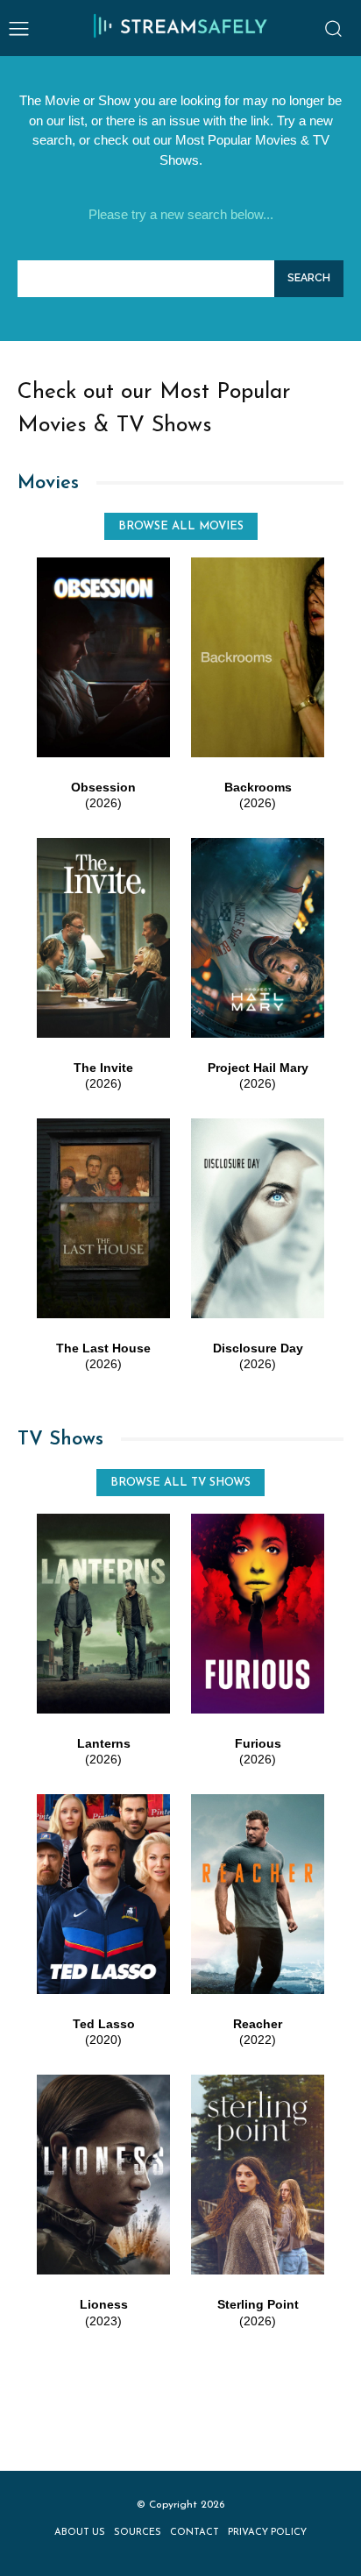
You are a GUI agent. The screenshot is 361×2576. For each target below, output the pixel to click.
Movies (48, 483)
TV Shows (60, 1440)
